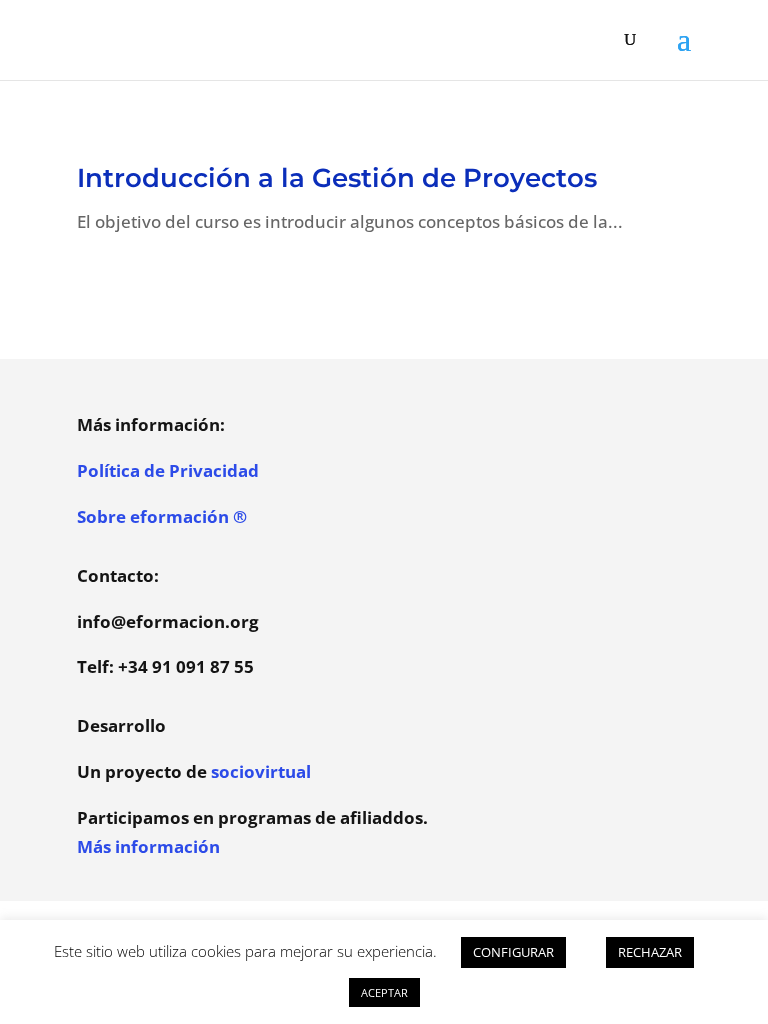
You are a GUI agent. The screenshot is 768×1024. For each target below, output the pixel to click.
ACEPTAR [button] (384, 992)
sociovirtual (261, 771)
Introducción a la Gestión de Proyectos (337, 178)
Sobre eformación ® (162, 516)
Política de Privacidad (168, 470)
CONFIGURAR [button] (513, 952)
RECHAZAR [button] (650, 952)
